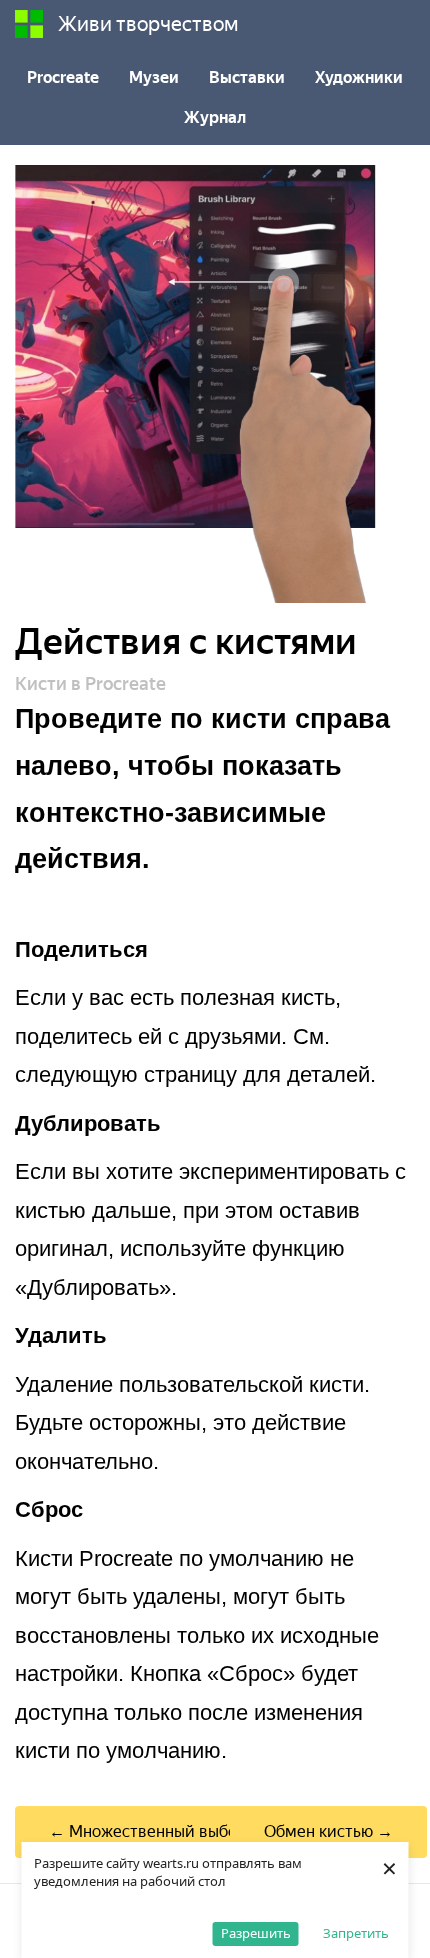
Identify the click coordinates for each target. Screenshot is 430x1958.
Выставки (247, 77)
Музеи (154, 77)
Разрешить (256, 1933)
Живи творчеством (148, 24)
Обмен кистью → (328, 1831)
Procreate (63, 77)
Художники (359, 77)
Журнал (215, 117)
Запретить (356, 1933)
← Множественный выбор (148, 1831)
